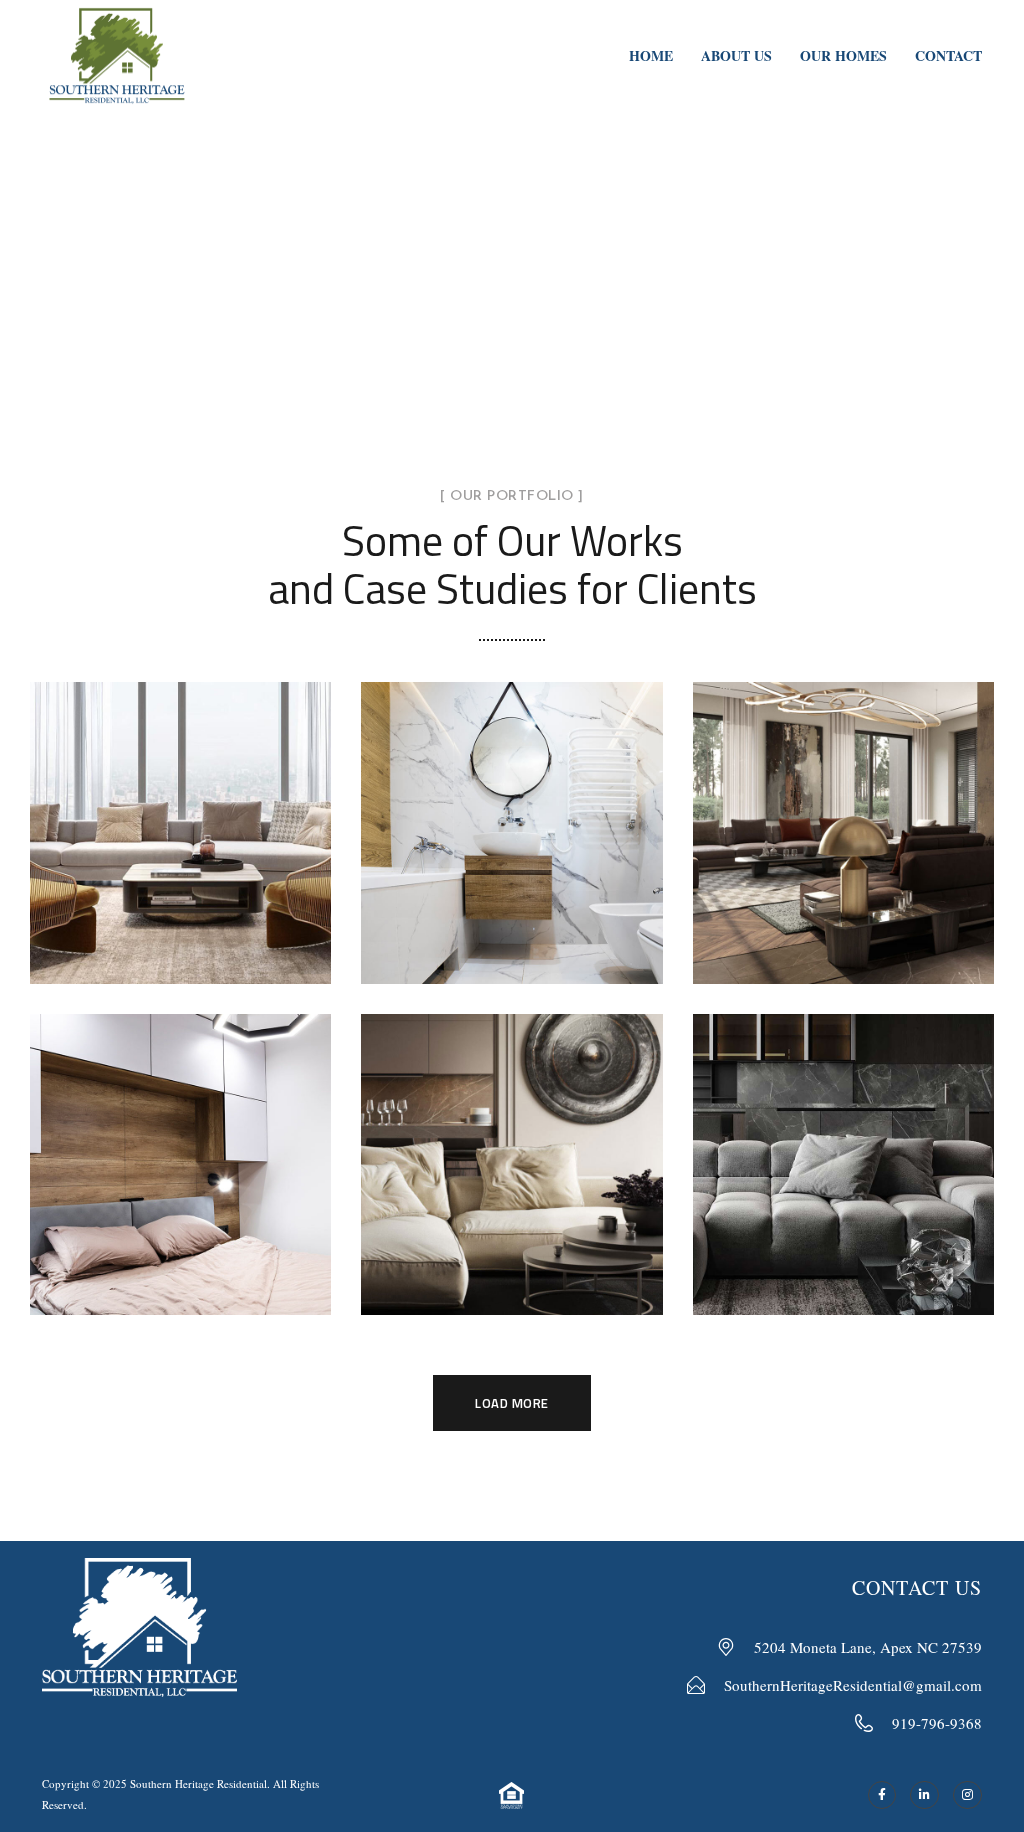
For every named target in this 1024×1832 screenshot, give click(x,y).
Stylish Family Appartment (180, 811)
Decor (458, 858)
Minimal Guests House (511, 810)
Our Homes (843, 55)
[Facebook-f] (882, 1795)
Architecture (843, 858)
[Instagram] (967, 1795)
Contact (948, 55)
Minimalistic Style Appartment (843, 1142)
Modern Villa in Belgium (511, 1142)
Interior (181, 875)
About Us (736, 55)
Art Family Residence (843, 810)
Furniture (180, 1189)
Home (651, 55)
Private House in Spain (180, 1142)
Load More (512, 1403)
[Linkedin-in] (924, 1795)
